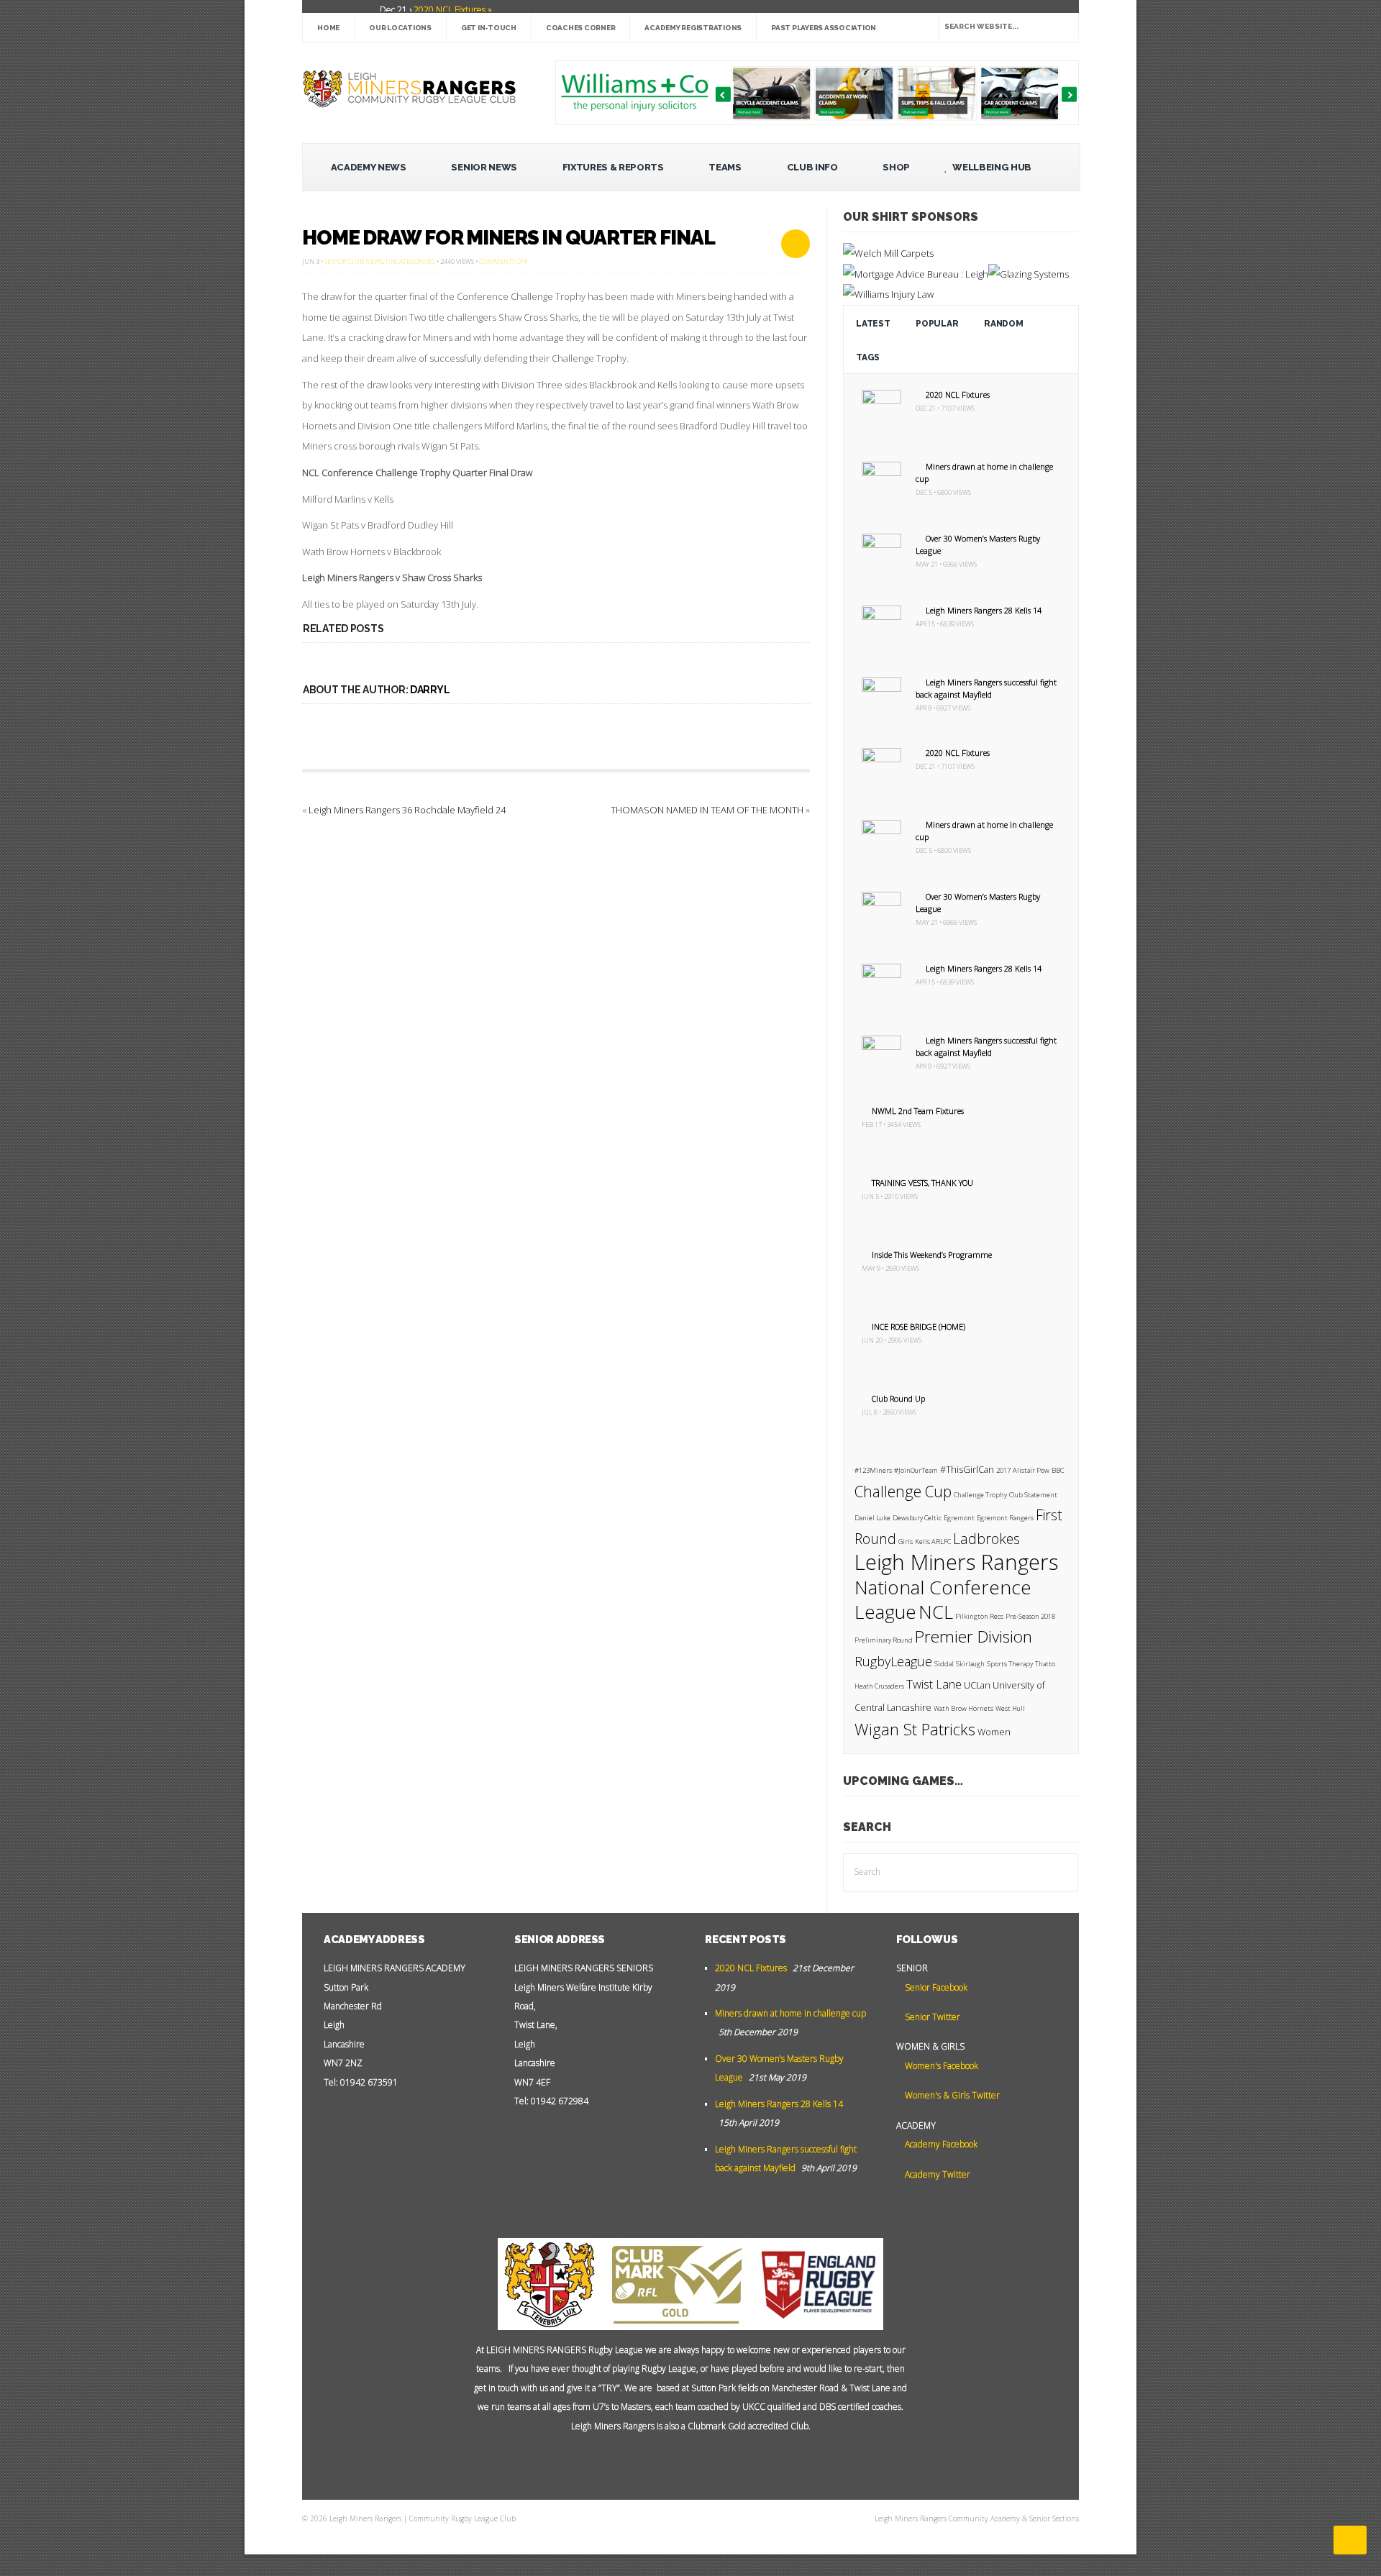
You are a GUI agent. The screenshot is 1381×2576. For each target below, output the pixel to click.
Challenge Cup (903, 1492)
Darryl (430, 690)
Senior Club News (354, 261)
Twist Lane (934, 1684)
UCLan (977, 1685)
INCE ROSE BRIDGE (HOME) (919, 1326)
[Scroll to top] (1350, 2540)
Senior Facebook (935, 1987)
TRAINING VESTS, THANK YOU (922, 1183)
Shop (896, 167)
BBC (1058, 1470)
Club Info (812, 167)
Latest (873, 324)
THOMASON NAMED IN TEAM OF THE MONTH (707, 810)
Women (994, 1732)
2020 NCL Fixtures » (452, 10)
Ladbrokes (986, 1539)
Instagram (724, 2462)
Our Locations (400, 28)
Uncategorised (410, 261)
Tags (868, 357)
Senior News (484, 167)
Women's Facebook (940, 2066)
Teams (725, 167)
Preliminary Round (884, 1640)
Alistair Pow (1031, 1470)
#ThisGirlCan (967, 1470)
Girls (906, 1542)
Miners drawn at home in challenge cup (790, 2013)
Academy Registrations (693, 28)
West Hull (1010, 1708)
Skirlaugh (970, 1664)
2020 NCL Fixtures (958, 394)
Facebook (702, 2462)
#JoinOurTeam (916, 1470)
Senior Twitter (931, 2017)
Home (328, 28)
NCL (936, 1612)
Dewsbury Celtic (917, 1518)
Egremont (959, 1518)
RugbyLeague (893, 1661)
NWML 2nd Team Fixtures (918, 1111)
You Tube (659, 2462)
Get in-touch (489, 28)
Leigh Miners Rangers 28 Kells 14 (984, 610)
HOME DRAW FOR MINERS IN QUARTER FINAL (509, 238)
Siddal (944, 1664)
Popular (937, 324)
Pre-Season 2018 (1030, 1616)
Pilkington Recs (979, 1616)
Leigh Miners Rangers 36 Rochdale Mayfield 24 (407, 810)
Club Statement (1033, 1495)
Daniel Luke (872, 1518)
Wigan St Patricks (915, 1729)
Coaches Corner (581, 28)
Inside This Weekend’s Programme (932, 1255)
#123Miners (873, 1470)
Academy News (369, 167)
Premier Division (974, 1636)
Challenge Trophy (980, 1495)
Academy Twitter (936, 2174)
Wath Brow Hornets (963, 1708)
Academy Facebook (940, 2144)
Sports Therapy (1010, 1664)
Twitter (680, 2462)
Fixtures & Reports (613, 167)
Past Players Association (824, 28)
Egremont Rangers (1005, 1518)
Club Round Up (898, 1398)
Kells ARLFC (933, 1542)
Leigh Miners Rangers (956, 1562)
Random (1003, 324)
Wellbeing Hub (991, 167)
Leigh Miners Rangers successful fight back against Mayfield (986, 688)
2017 (1003, 1470)
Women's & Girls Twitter (951, 2095)
